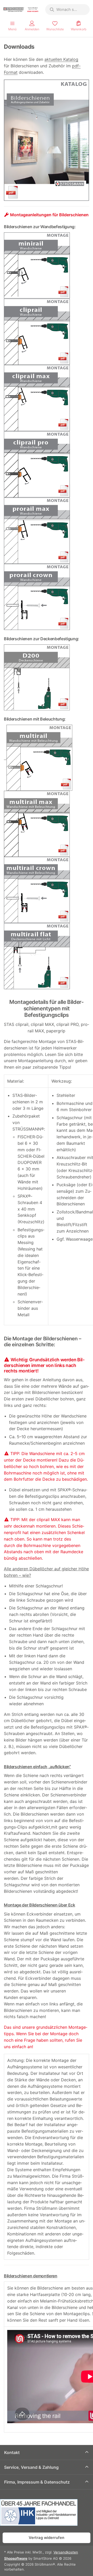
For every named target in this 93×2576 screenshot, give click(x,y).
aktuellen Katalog (61, 59)
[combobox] (67, 10)
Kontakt (12, 2452)
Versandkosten (66, 2552)
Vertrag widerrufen (47, 2538)
